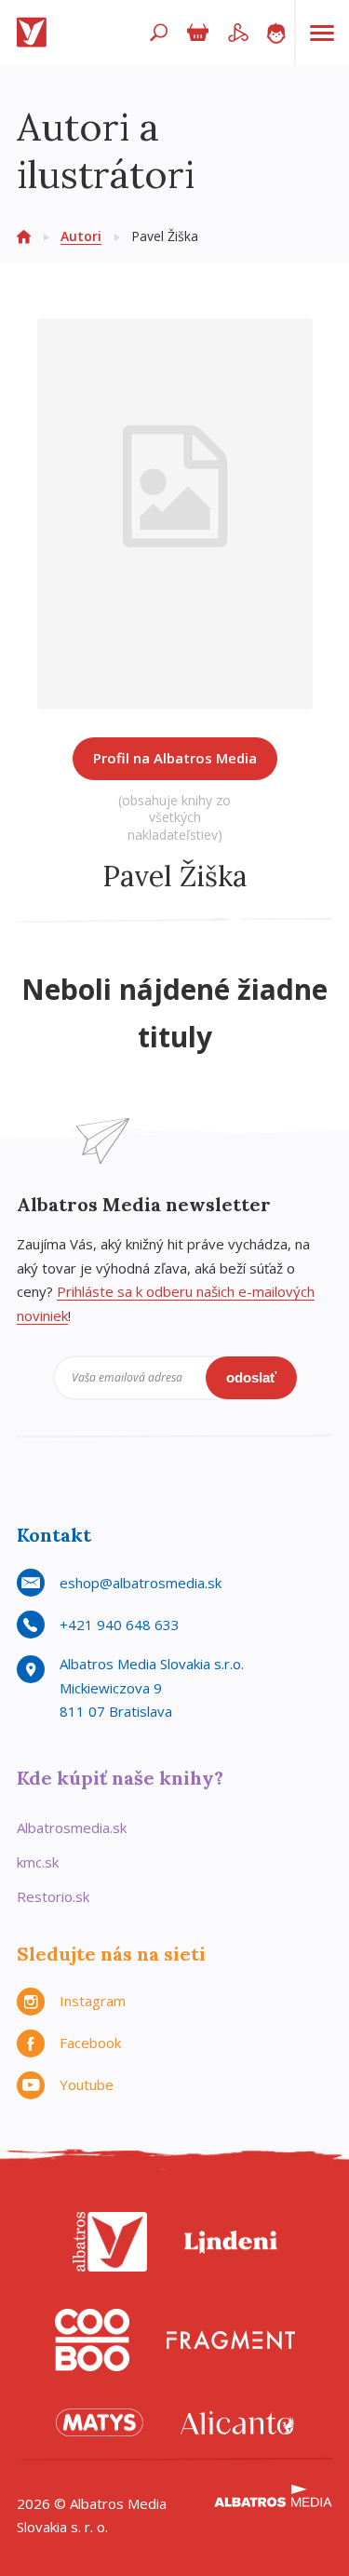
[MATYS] (100, 2423)
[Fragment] (231, 2340)
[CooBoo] (92, 2340)
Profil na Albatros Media (175, 758)
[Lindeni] (231, 2242)
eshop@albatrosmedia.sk (141, 1583)
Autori (81, 236)
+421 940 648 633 (120, 1625)
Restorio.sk (53, 1896)
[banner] (35, 33)
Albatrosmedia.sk (72, 1827)
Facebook (90, 2043)
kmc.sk (38, 1862)
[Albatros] (110, 2242)
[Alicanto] (237, 2423)
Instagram (93, 2001)
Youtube (87, 2084)
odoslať (251, 1377)
